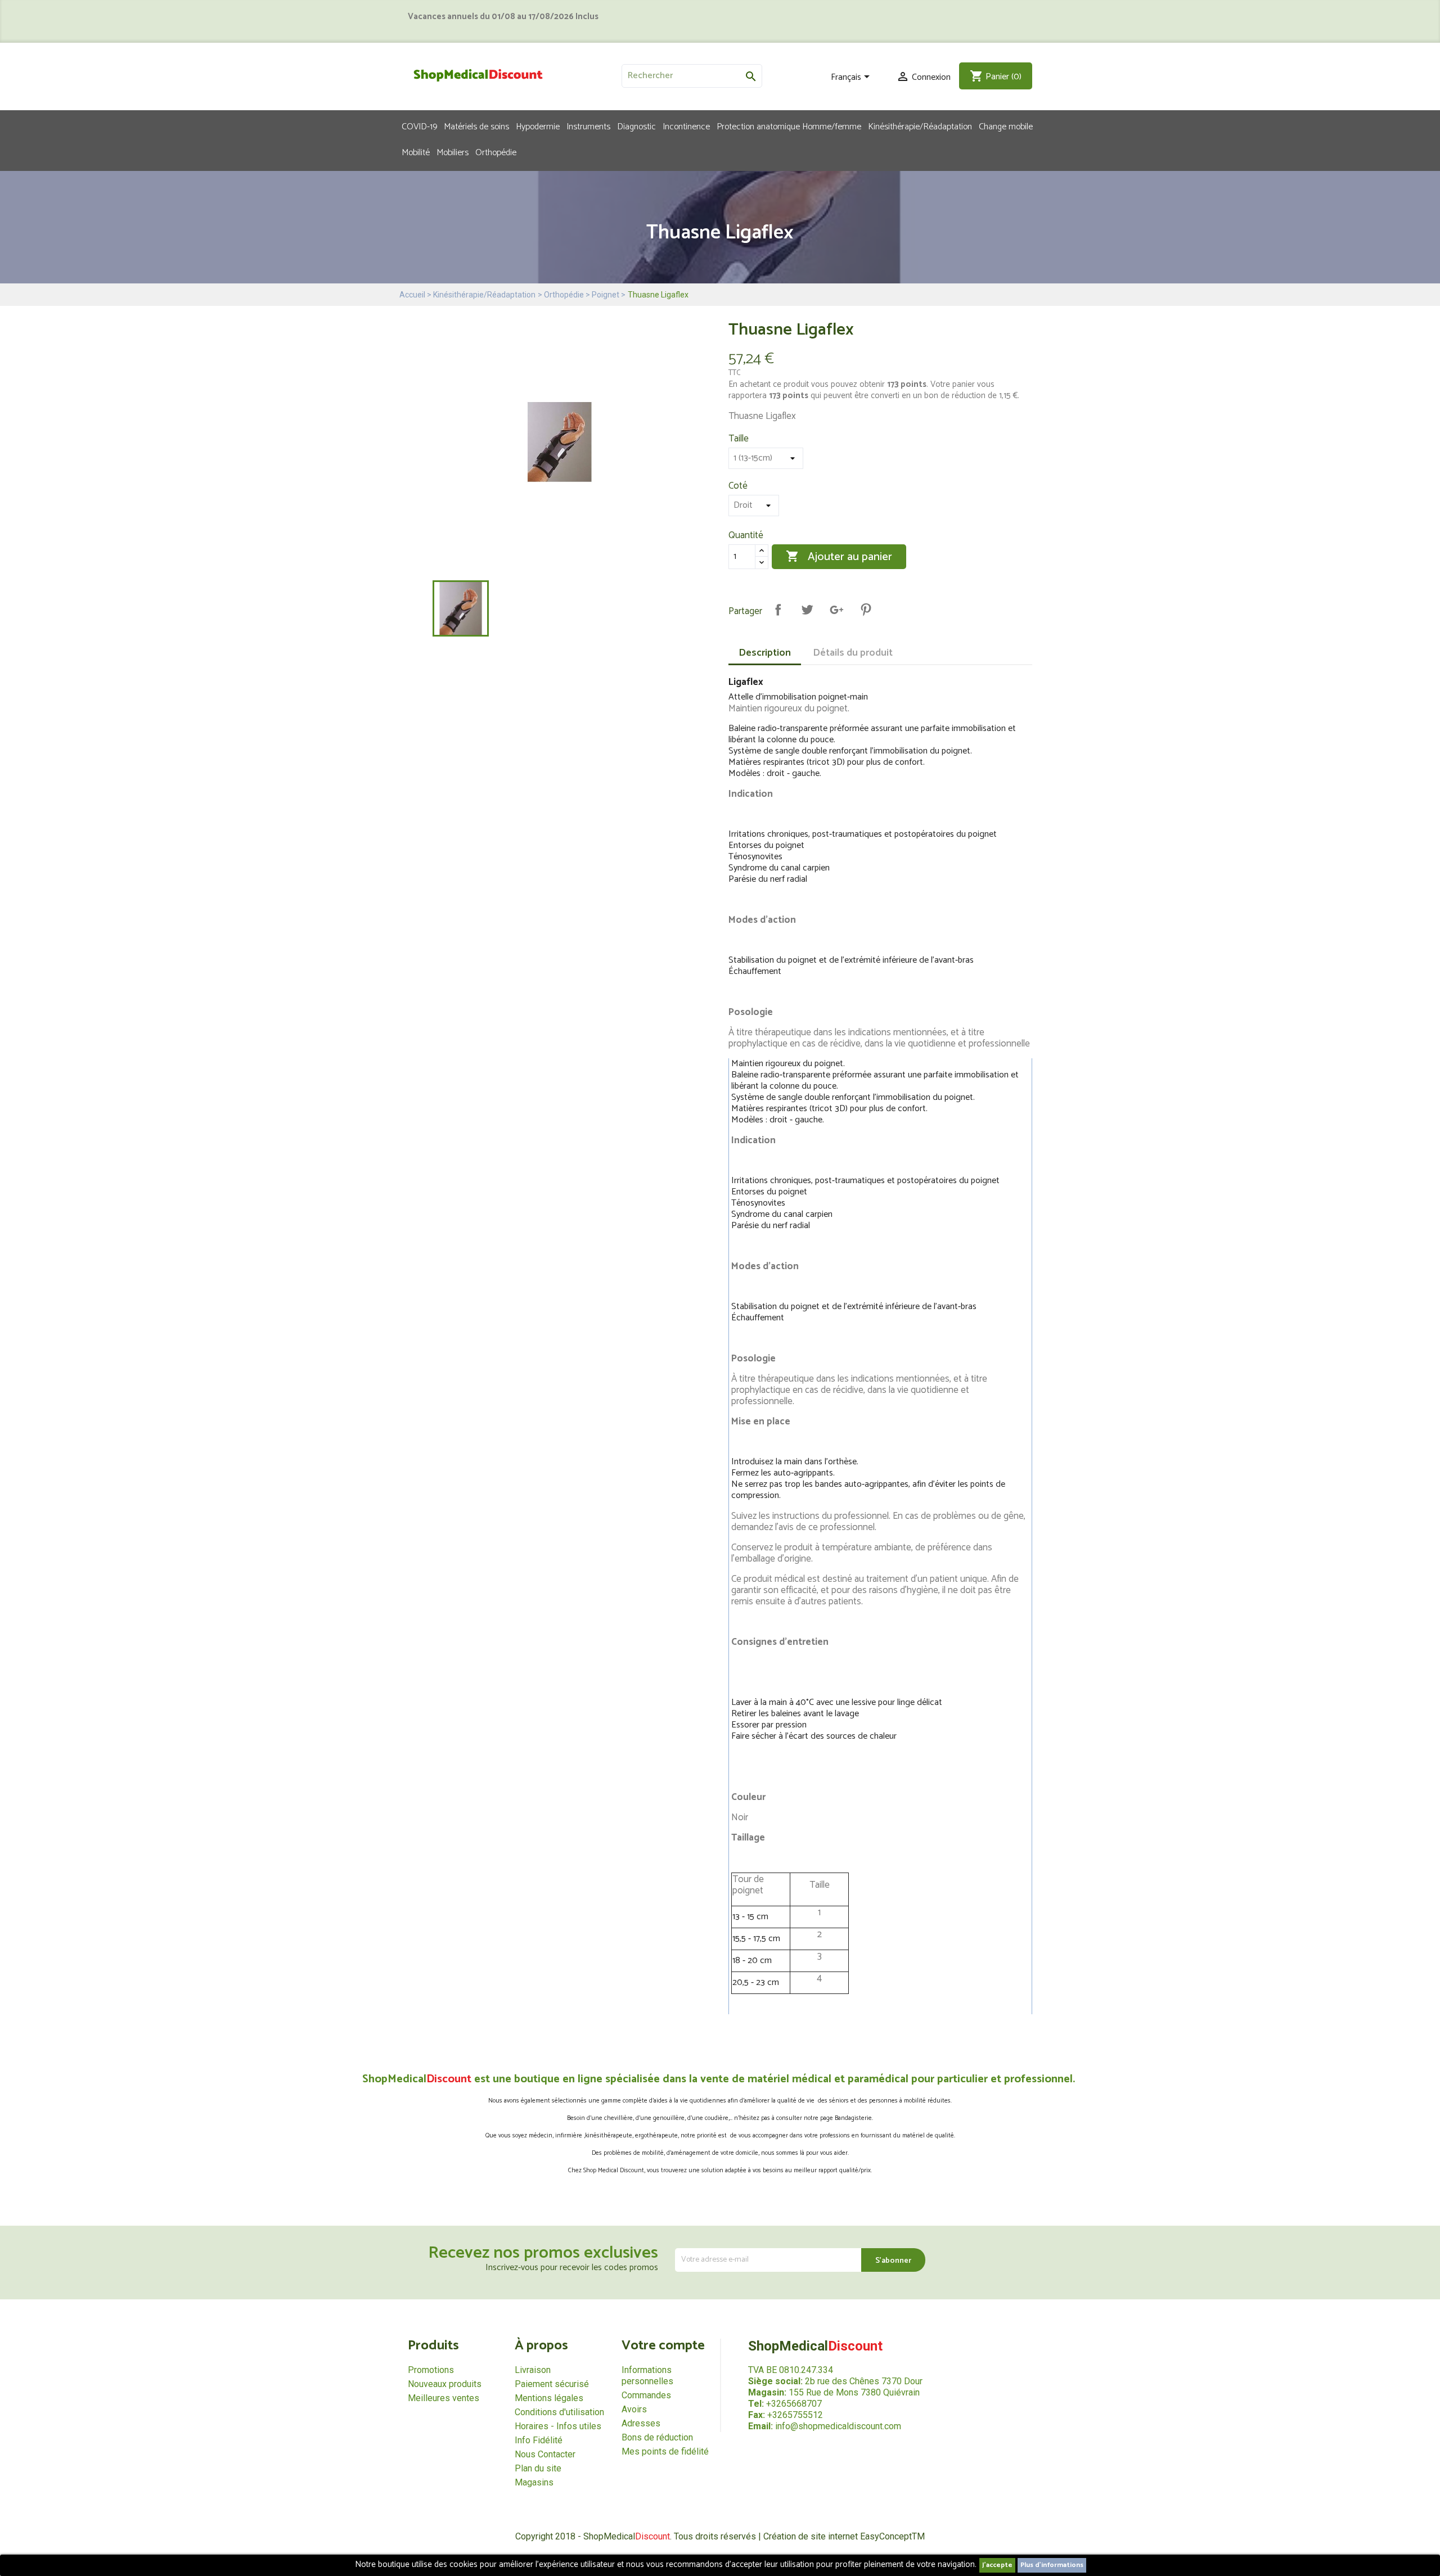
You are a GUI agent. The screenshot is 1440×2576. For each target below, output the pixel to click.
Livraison (533, 2370)
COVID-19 (419, 126)
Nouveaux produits (445, 2384)
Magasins (534, 2482)
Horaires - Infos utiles (558, 2426)
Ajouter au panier (839, 557)
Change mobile (1006, 126)
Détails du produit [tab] (853, 653)
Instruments (588, 126)
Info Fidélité (539, 2440)
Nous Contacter (545, 2454)
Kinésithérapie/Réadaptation (920, 126)
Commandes (646, 2395)
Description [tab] (765, 653)
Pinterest (866, 610)
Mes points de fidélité (665, 2451)
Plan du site (538, 2468)
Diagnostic (636, 126)
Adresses (641, 2423)
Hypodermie (538, 126)
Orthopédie (496, 152)
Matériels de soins (476, 126)
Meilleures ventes (444, 2398)
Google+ (836, 610)
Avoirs (634, 2409)
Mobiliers (453, 152)
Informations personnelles (647, 2376)
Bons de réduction (657, 2437)
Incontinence (686, 126)
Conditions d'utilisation (559, 2412)
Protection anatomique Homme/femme (789, 126)
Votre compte (663, 2346)
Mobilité (416, 152)
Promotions (431, 2370)
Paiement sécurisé (552, 2384)
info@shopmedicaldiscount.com (838, 2426)
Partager (778, 610)
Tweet (807, 610)
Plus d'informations (1052, 2565)
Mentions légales (549, 2398)
